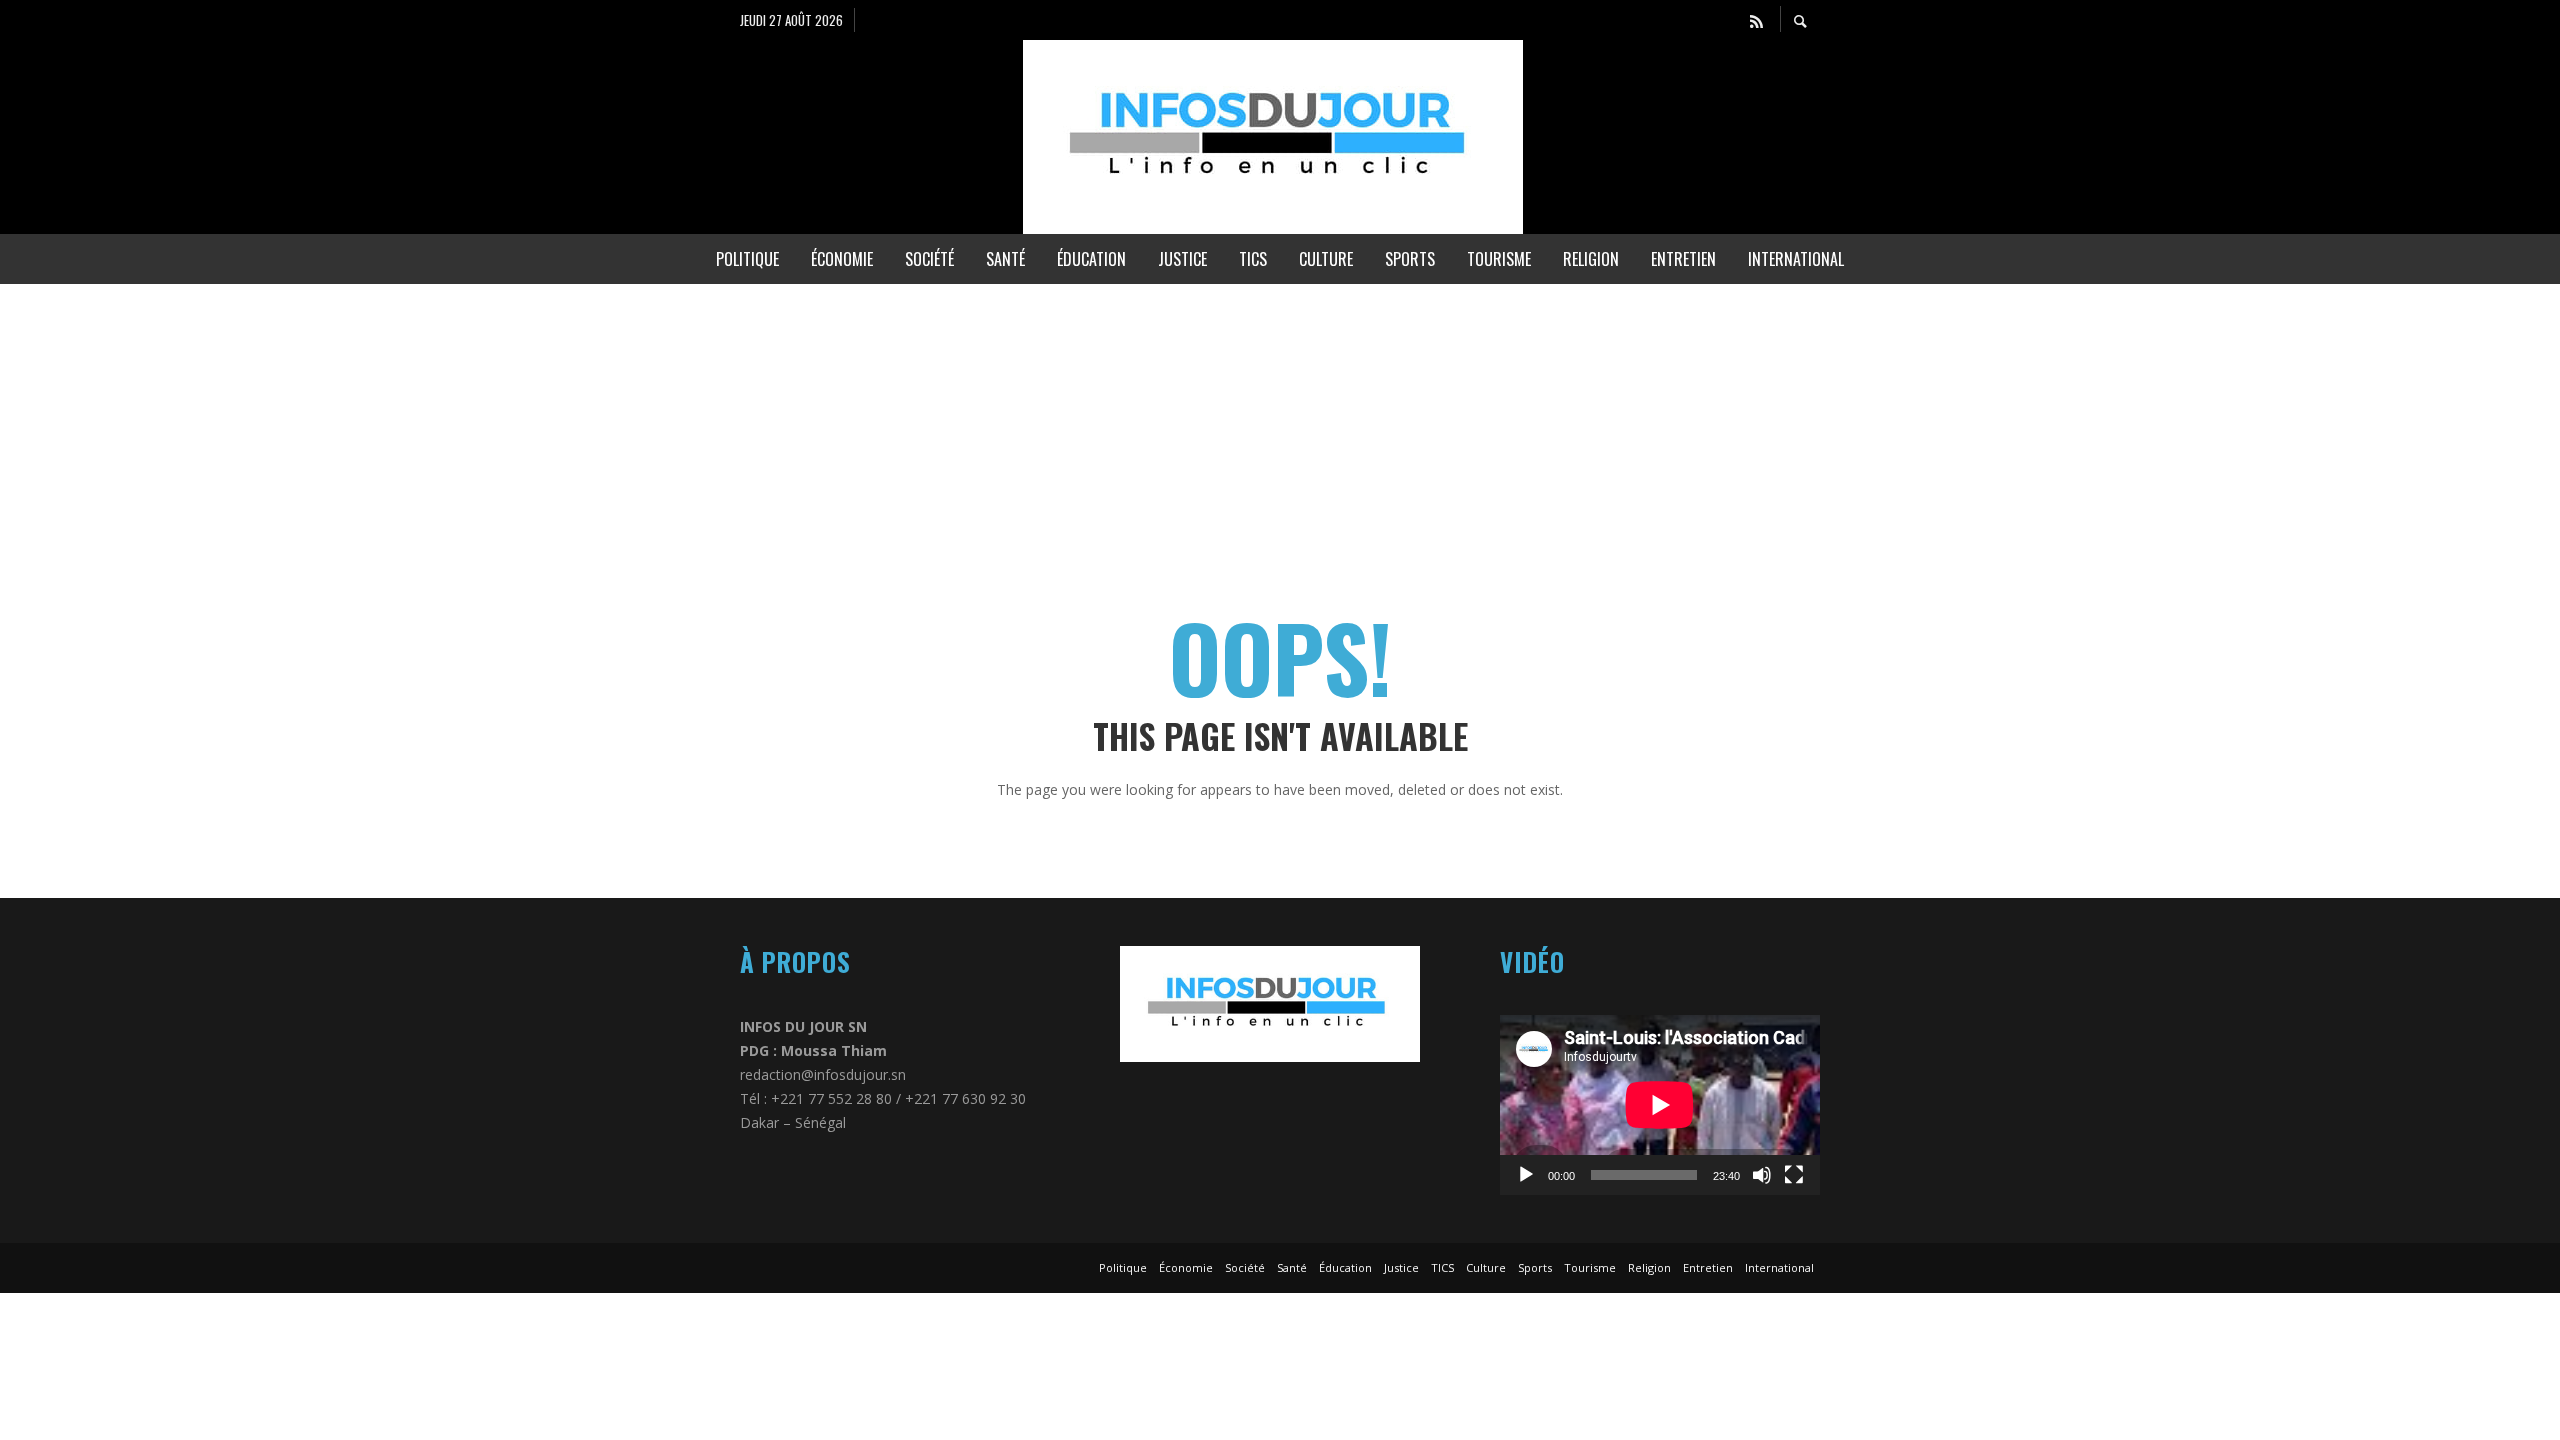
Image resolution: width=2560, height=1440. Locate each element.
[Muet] (1762, 1175)
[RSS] (1756, 20)
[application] (1660, 1105)
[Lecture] (1526, 1175)
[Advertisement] (600, 424)
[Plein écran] (1794, 1175)
